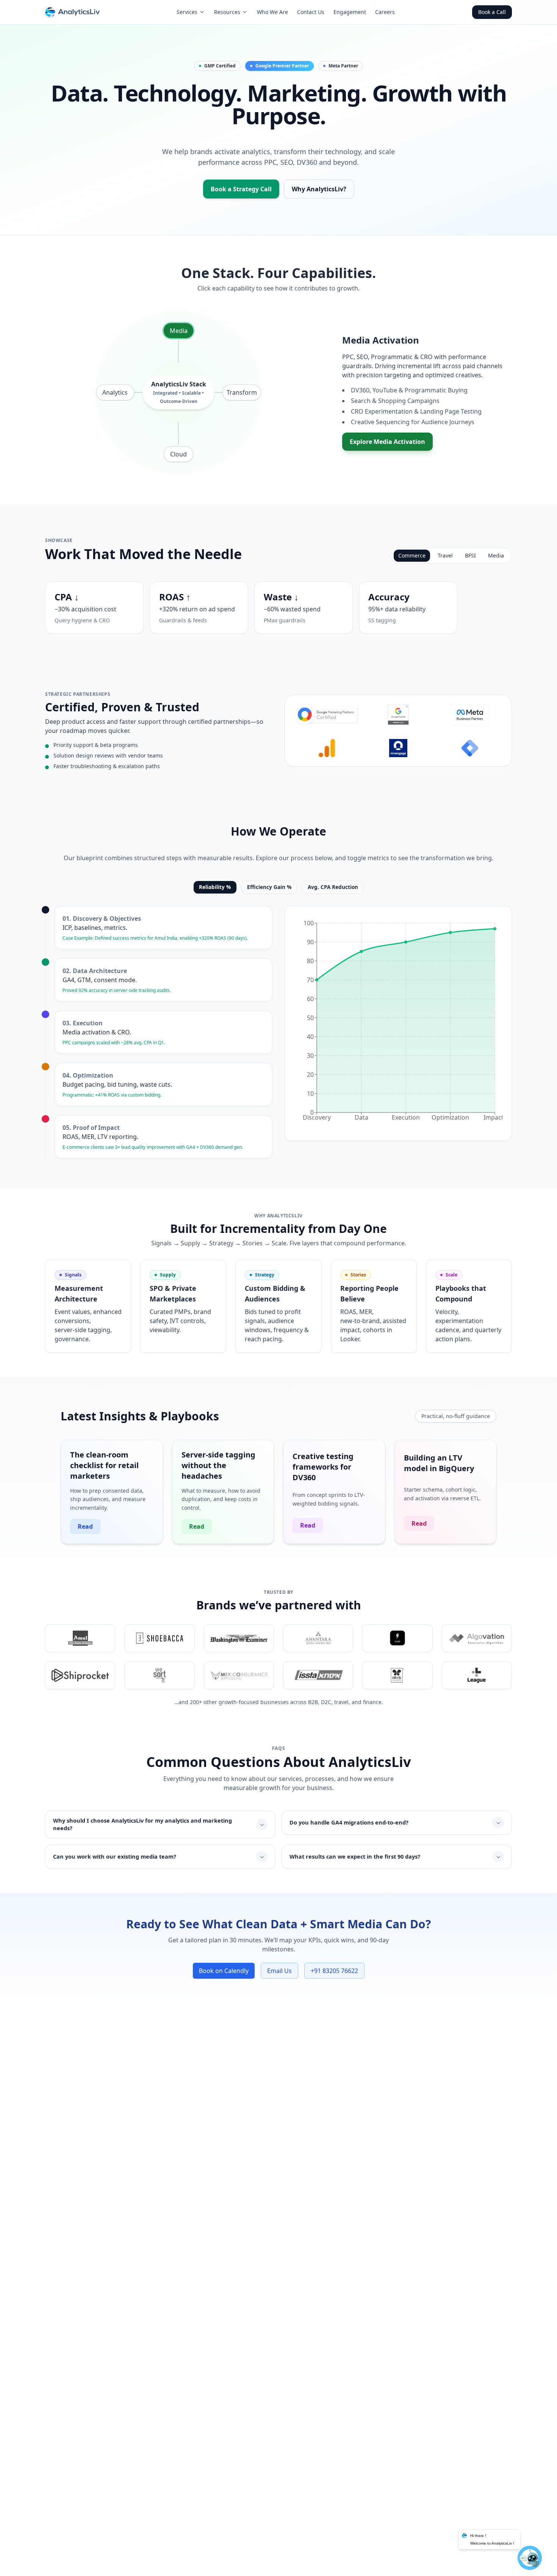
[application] (398, 1023)
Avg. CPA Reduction (333, 887)
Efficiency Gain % (269, 887)
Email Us (279, 1971)
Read (85, 1526)
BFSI (470, 555)
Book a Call (492, 12)
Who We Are (272, 12)
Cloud (178, 454)
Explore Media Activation (387, 442)
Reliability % (215, 887)
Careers (385, 12)
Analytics (115, 392)
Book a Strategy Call (241, 189)
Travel (445, 555)
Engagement (350, 12)
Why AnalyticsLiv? (319, 189)
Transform (242, 392)
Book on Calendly (224, 1971)
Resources (227, 12)
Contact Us (311, 12)
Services (187, 12)
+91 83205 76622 (334, 1971)
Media (179, 331)
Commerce (412, 555)
